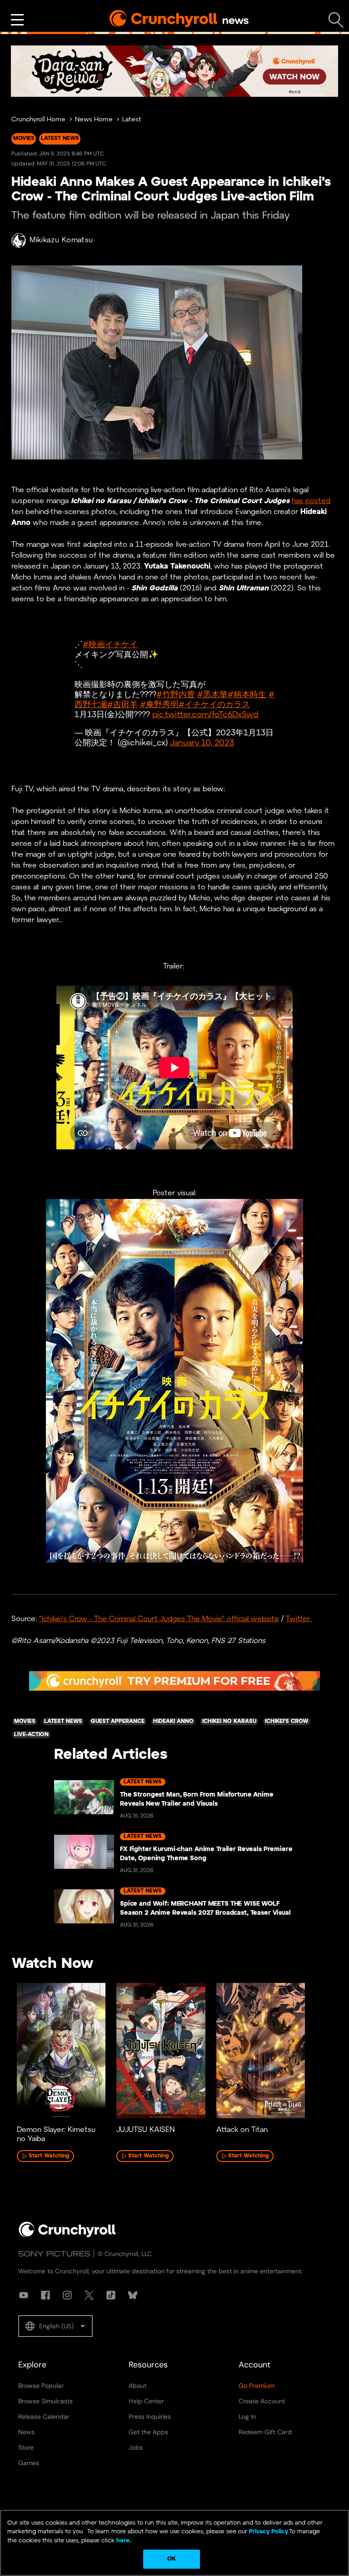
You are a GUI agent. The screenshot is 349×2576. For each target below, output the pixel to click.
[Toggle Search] (336, 20)
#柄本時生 (247, 695)
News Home (94, 120)
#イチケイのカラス (214, 705)
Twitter (299, 1619)
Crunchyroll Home (38, 120)
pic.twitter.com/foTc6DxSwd (205, 715)
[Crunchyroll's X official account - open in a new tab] (89, 2295)
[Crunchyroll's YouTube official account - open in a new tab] (24, 2295)
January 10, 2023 (202, 743)
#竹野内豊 (176, 695)
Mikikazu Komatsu (61, 240)
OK (172, 2559)
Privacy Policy (269, 2532)
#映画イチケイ (110, 645)
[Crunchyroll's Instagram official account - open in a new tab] (67, 2295)
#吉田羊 (122, 705)
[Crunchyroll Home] (67, 2236)
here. (123, 2541)
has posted (311, 501)
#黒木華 (212, 695)
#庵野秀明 (159, 705)
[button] (55, 2326)
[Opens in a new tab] (174, 71)
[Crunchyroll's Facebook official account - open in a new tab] (45, 2295)
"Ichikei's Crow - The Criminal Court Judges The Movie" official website (159, 1619)
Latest (132, 120)
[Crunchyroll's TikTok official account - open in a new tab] (111, 2295)
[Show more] (17, 20)
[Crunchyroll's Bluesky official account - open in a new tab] (133, 2295)
